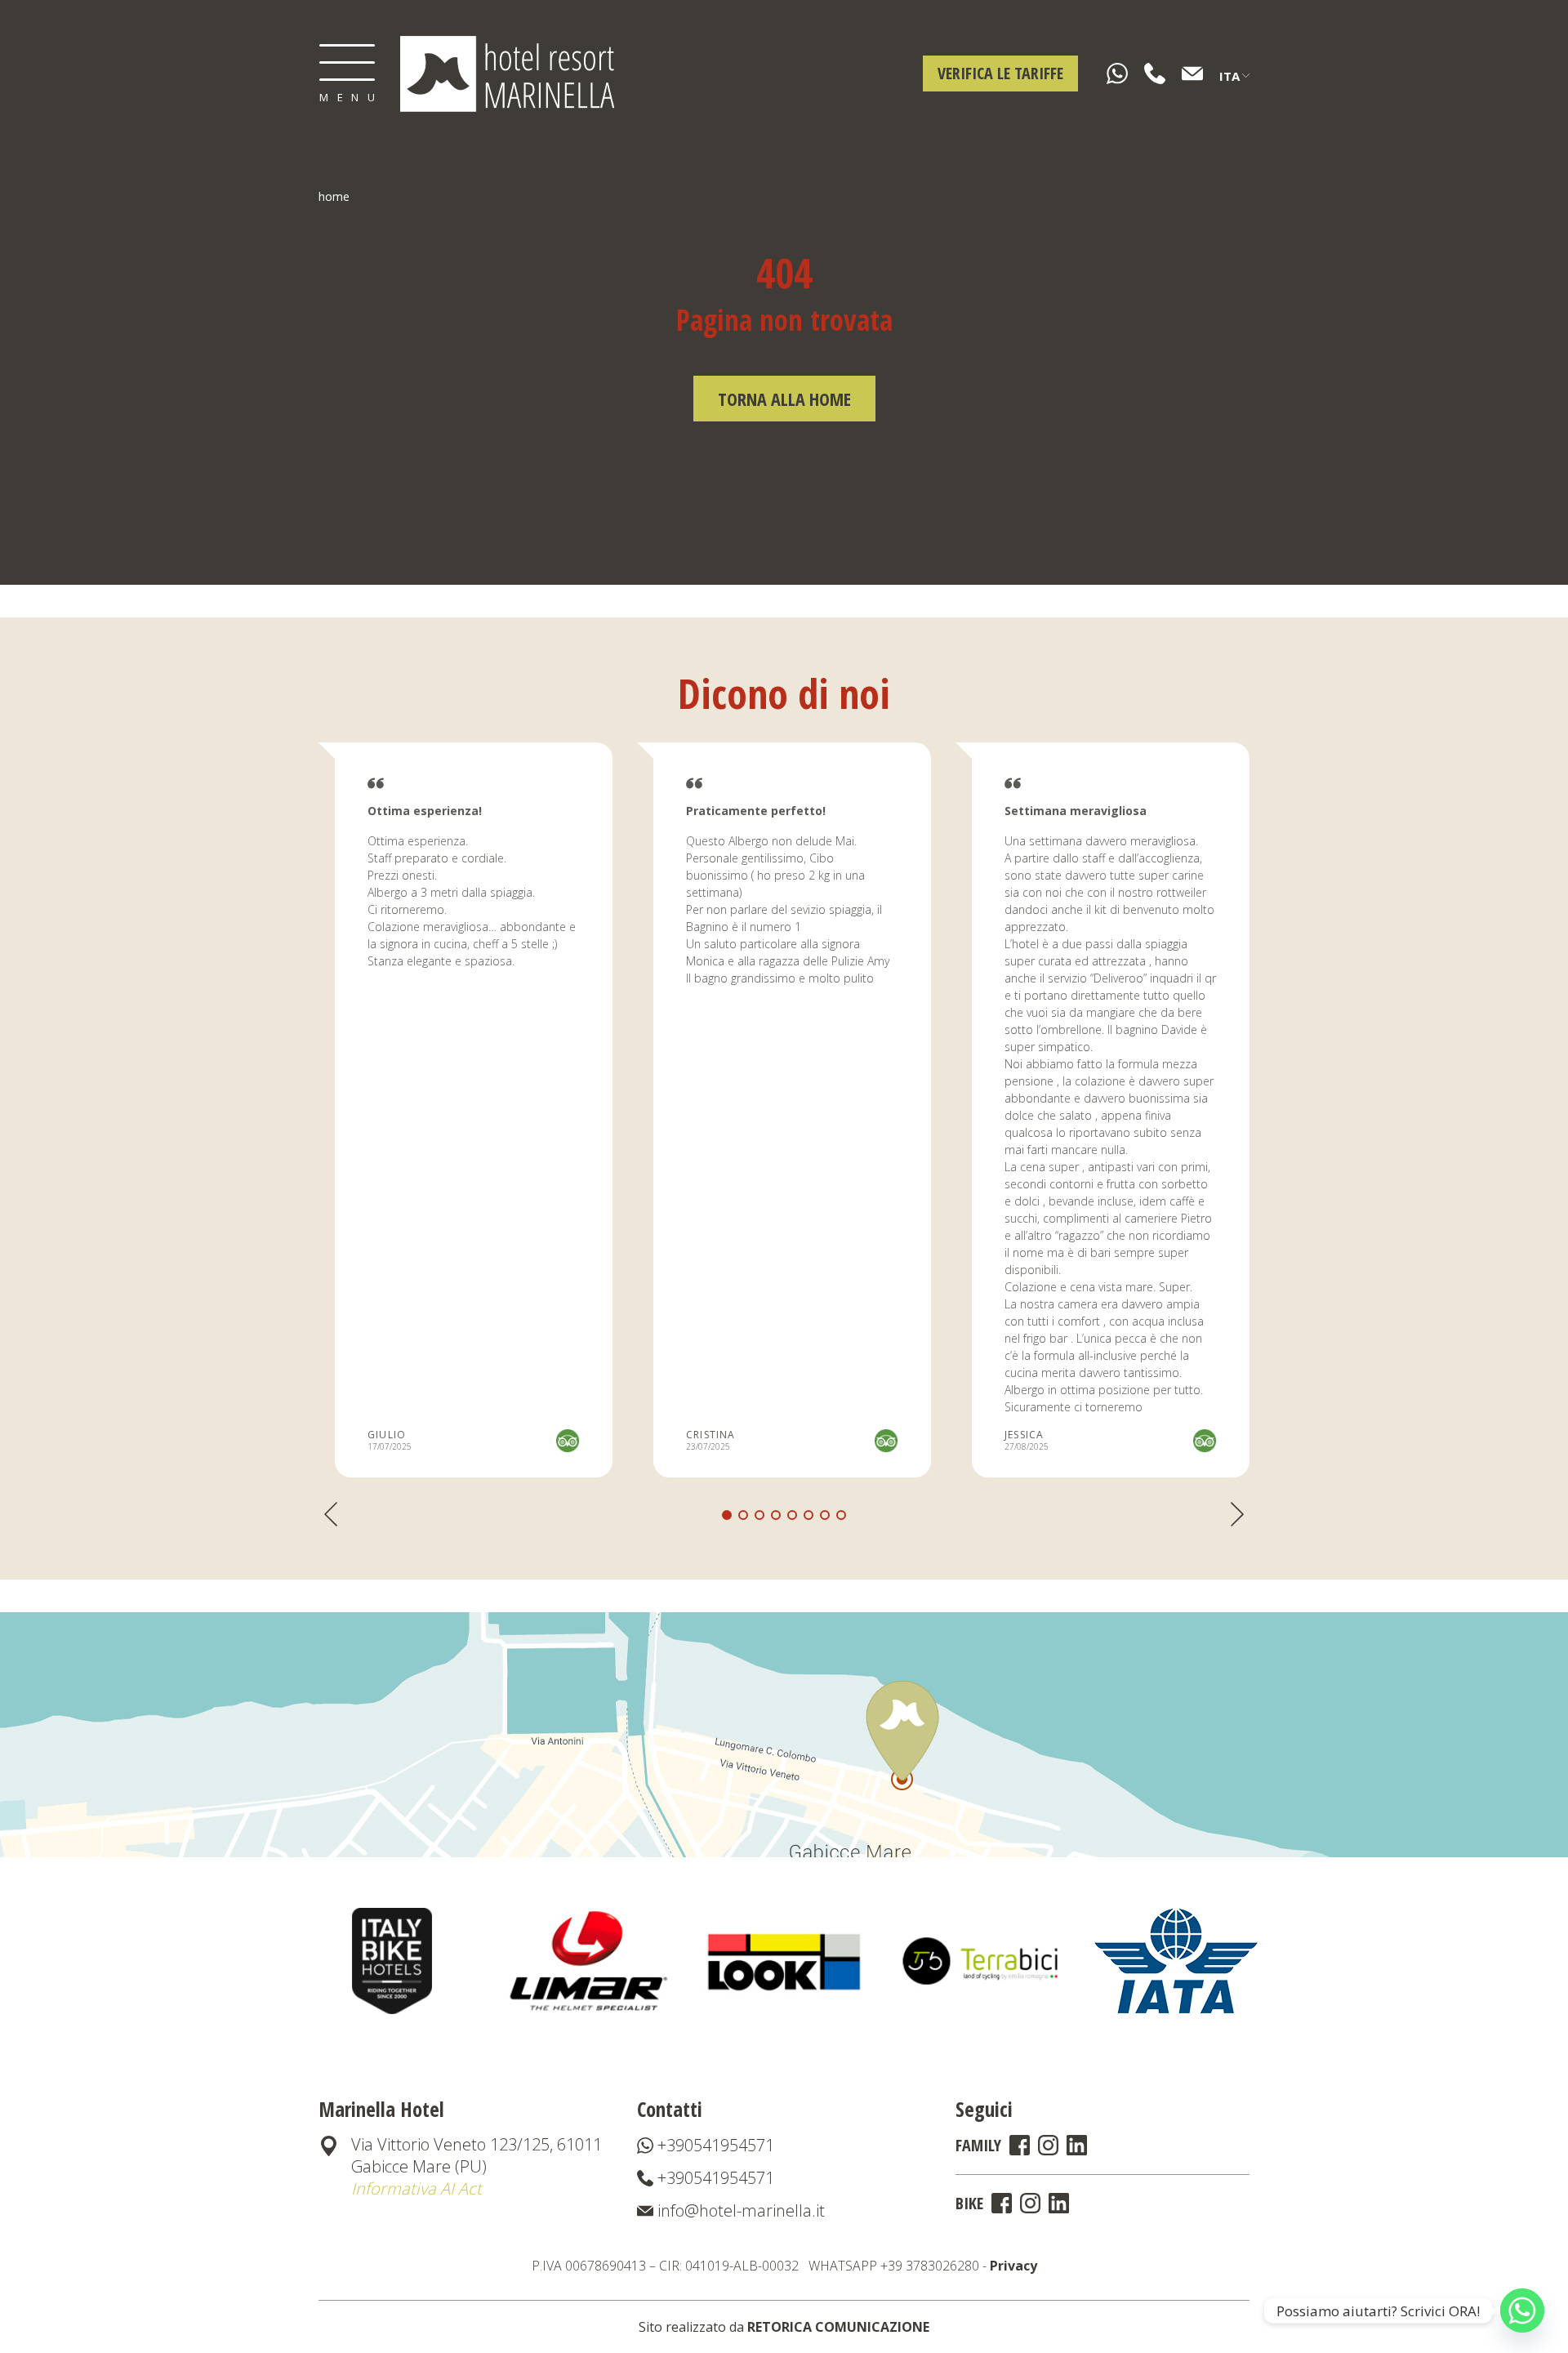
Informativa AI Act (416, 2188)
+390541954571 (716, 2145)
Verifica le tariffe (1000, 73)
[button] (743, 1515)
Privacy (1013, 2266)
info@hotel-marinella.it (741, 2210)
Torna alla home (784, 399)
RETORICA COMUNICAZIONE (838, 2327)
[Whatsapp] (1522, 2311)
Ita (1229, 76)
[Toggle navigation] (347, 74)
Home (334, 196)
